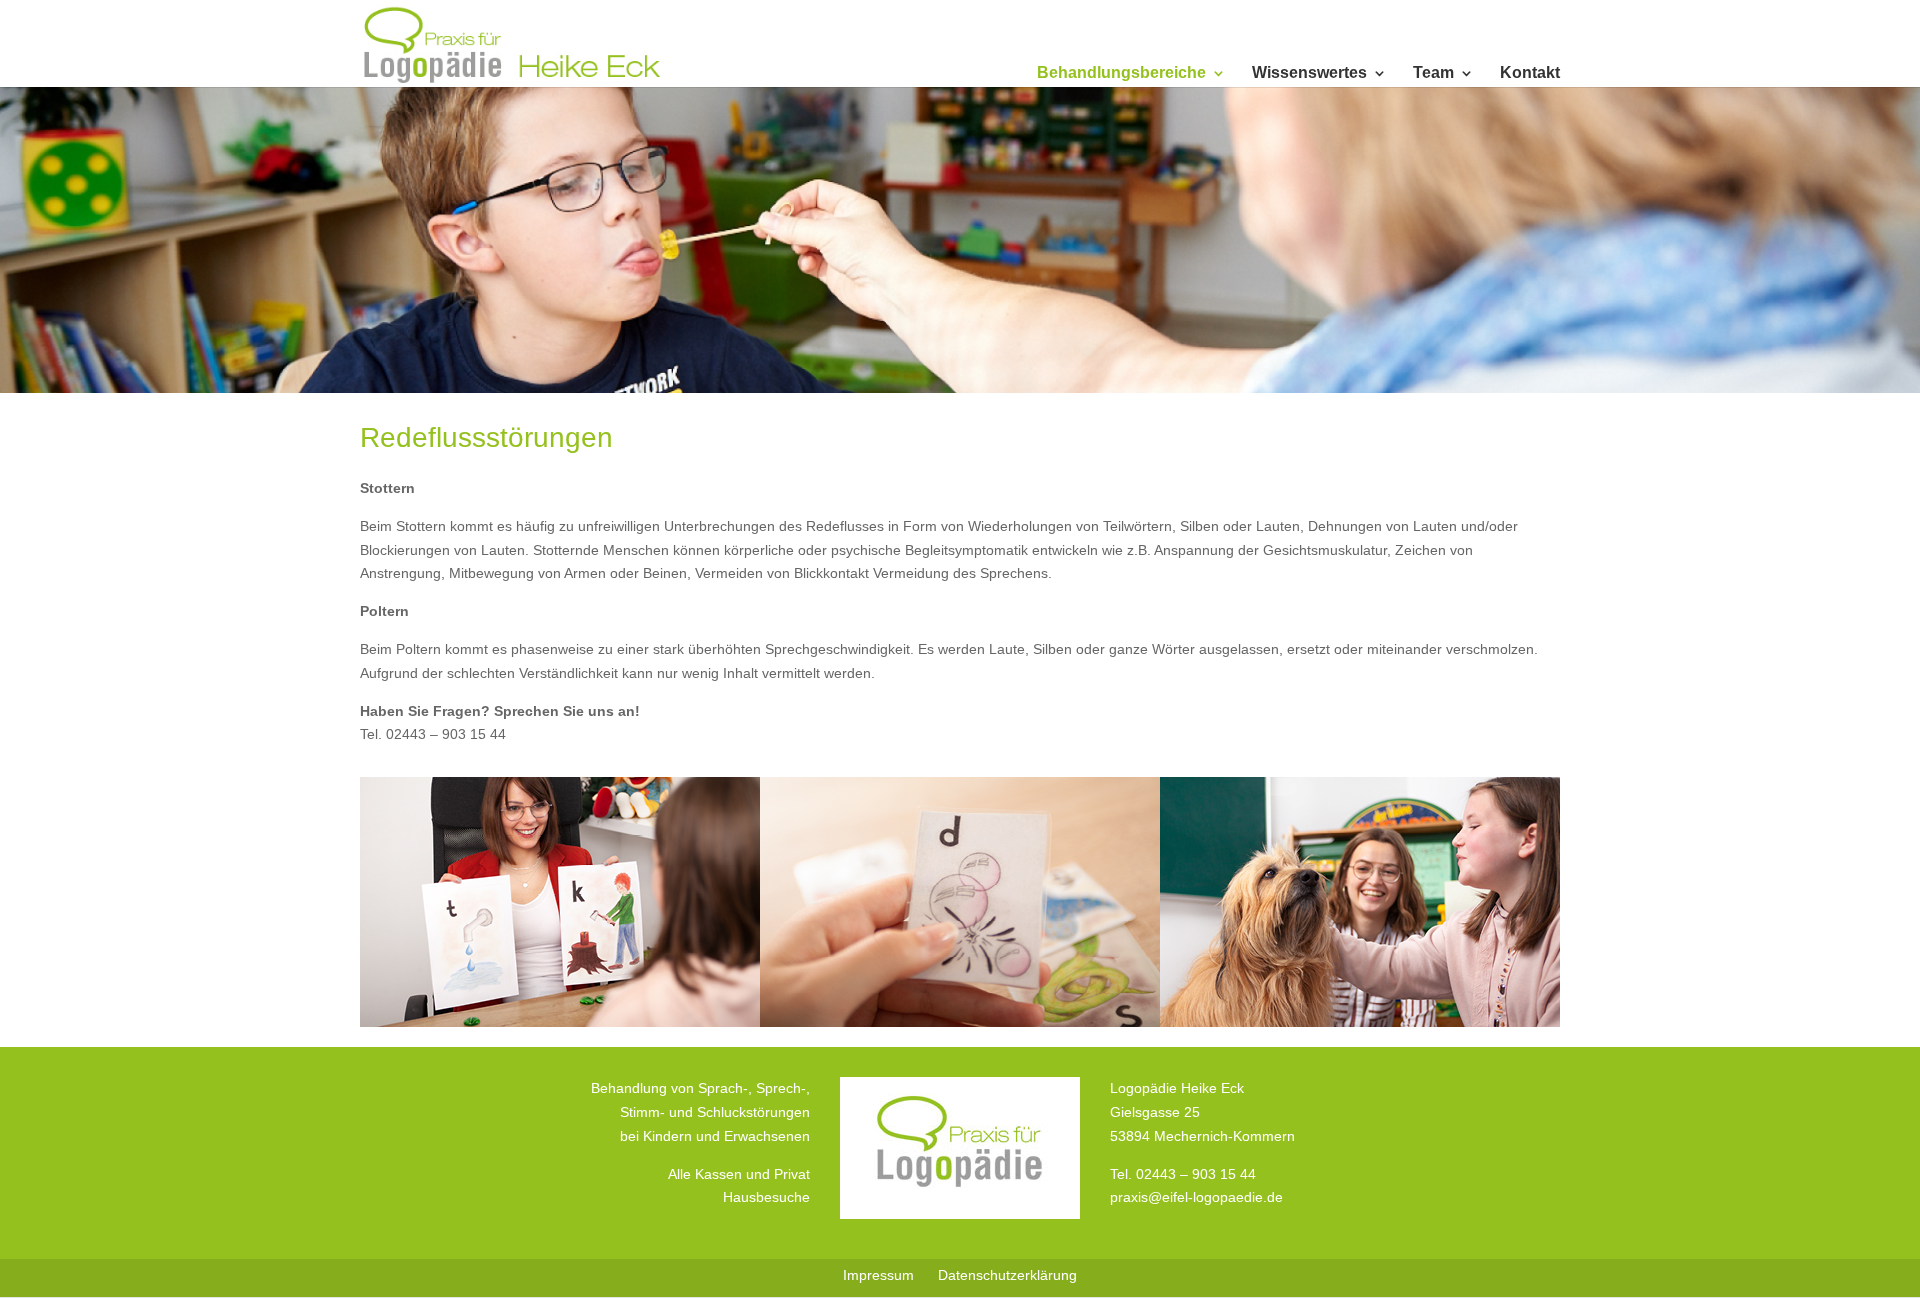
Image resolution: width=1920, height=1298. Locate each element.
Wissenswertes (1309, 73)
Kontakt (1530, 73)
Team (1433, 73)
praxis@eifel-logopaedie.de (1196, 1197)
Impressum (878, 1275)
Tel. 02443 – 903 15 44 (1183, 1174)
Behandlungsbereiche (1121, 73)
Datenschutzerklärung (1007, 1275)
